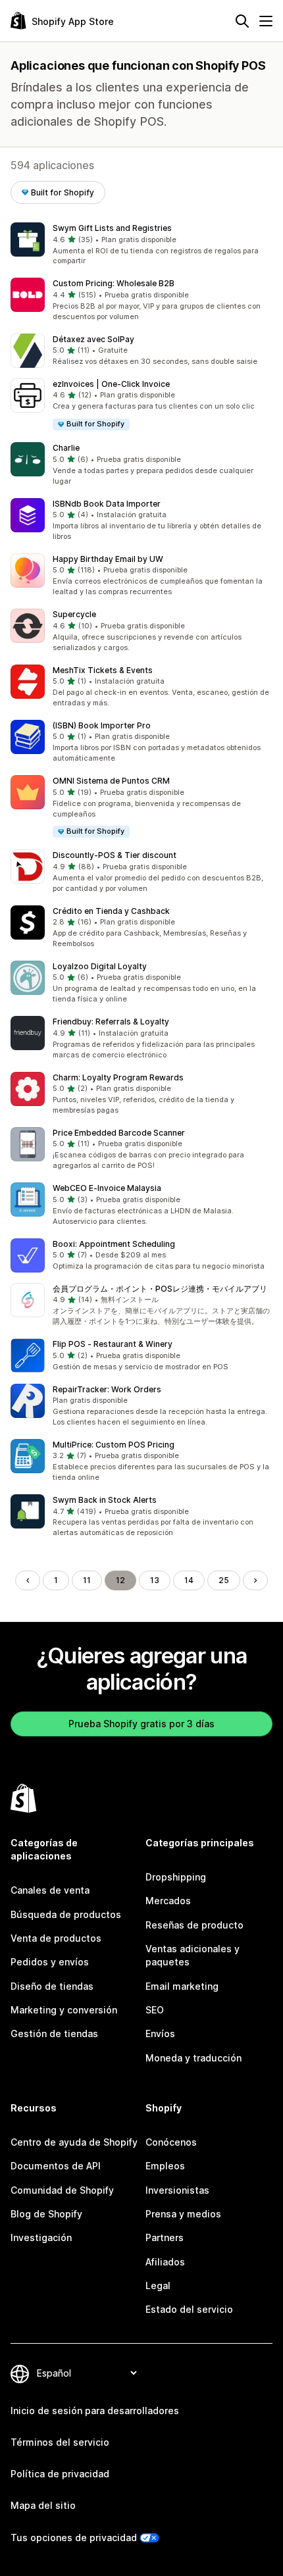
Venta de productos (56, 1938)
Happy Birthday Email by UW (108, 559)
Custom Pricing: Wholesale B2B (114, 283)
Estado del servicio (189, 2309)
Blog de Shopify (46, 2214)
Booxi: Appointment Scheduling (114, 1244)
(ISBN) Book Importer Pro (102, 725)
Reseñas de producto (194, 1925)
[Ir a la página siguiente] (255, 1580)
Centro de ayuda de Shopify (74, 2142)
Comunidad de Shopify (62, 2190)
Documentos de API (56, 2166)
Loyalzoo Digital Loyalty (100, 966)
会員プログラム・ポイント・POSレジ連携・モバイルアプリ (160, 1289)
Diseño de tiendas (52, 1986)
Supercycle (74, 614)
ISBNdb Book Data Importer (107, 504)
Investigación (41, 2237)
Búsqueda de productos (66, 1914)
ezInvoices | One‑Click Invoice (111, 384)
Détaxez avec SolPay (93, 339)
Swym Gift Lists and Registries (112, 228)
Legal (158, 2286)
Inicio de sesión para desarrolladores (95, 2411)
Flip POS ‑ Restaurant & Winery (113, 1344)
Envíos (160, 2033)
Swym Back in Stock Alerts (105, 1500)
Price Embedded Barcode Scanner (119, 1133)
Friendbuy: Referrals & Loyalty (111, 1022)
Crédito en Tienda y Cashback (111, 911)
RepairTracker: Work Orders (107, 1389)
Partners (165, 2237)
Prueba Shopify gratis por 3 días (141, 1724)
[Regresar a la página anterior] (28, 1580)
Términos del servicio (60, 2442)
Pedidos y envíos (50, 1962)
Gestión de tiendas (54, 2033)
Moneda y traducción (193, 2058)
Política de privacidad (60, 2474)
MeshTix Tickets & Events (103, 670)
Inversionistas (177, 2190)
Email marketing (182, 1986)
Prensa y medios (183, 2214)
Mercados (168, 1901)
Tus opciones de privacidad (74, 2538)
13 (155, 1580)
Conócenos (171, 2142)
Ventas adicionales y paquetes (193, 1955)
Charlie (66, 448)
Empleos (165, 2166)
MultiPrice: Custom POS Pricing (114, 1445)
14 (189, 1580)
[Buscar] (242, 21)
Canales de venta (50, 1890)
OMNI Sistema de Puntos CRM (111, 781)
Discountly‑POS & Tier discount (115, 855)
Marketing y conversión (64, 2010)
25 (224, 1580)
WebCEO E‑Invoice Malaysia (107, 1188)
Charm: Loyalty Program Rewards (118, 1077)
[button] (141, 245)
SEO (155, 2010)
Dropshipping (176, 1877)
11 (87, 1580)
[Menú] (266, 21)
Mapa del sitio (43, 2505)
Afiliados (165, 2262)
